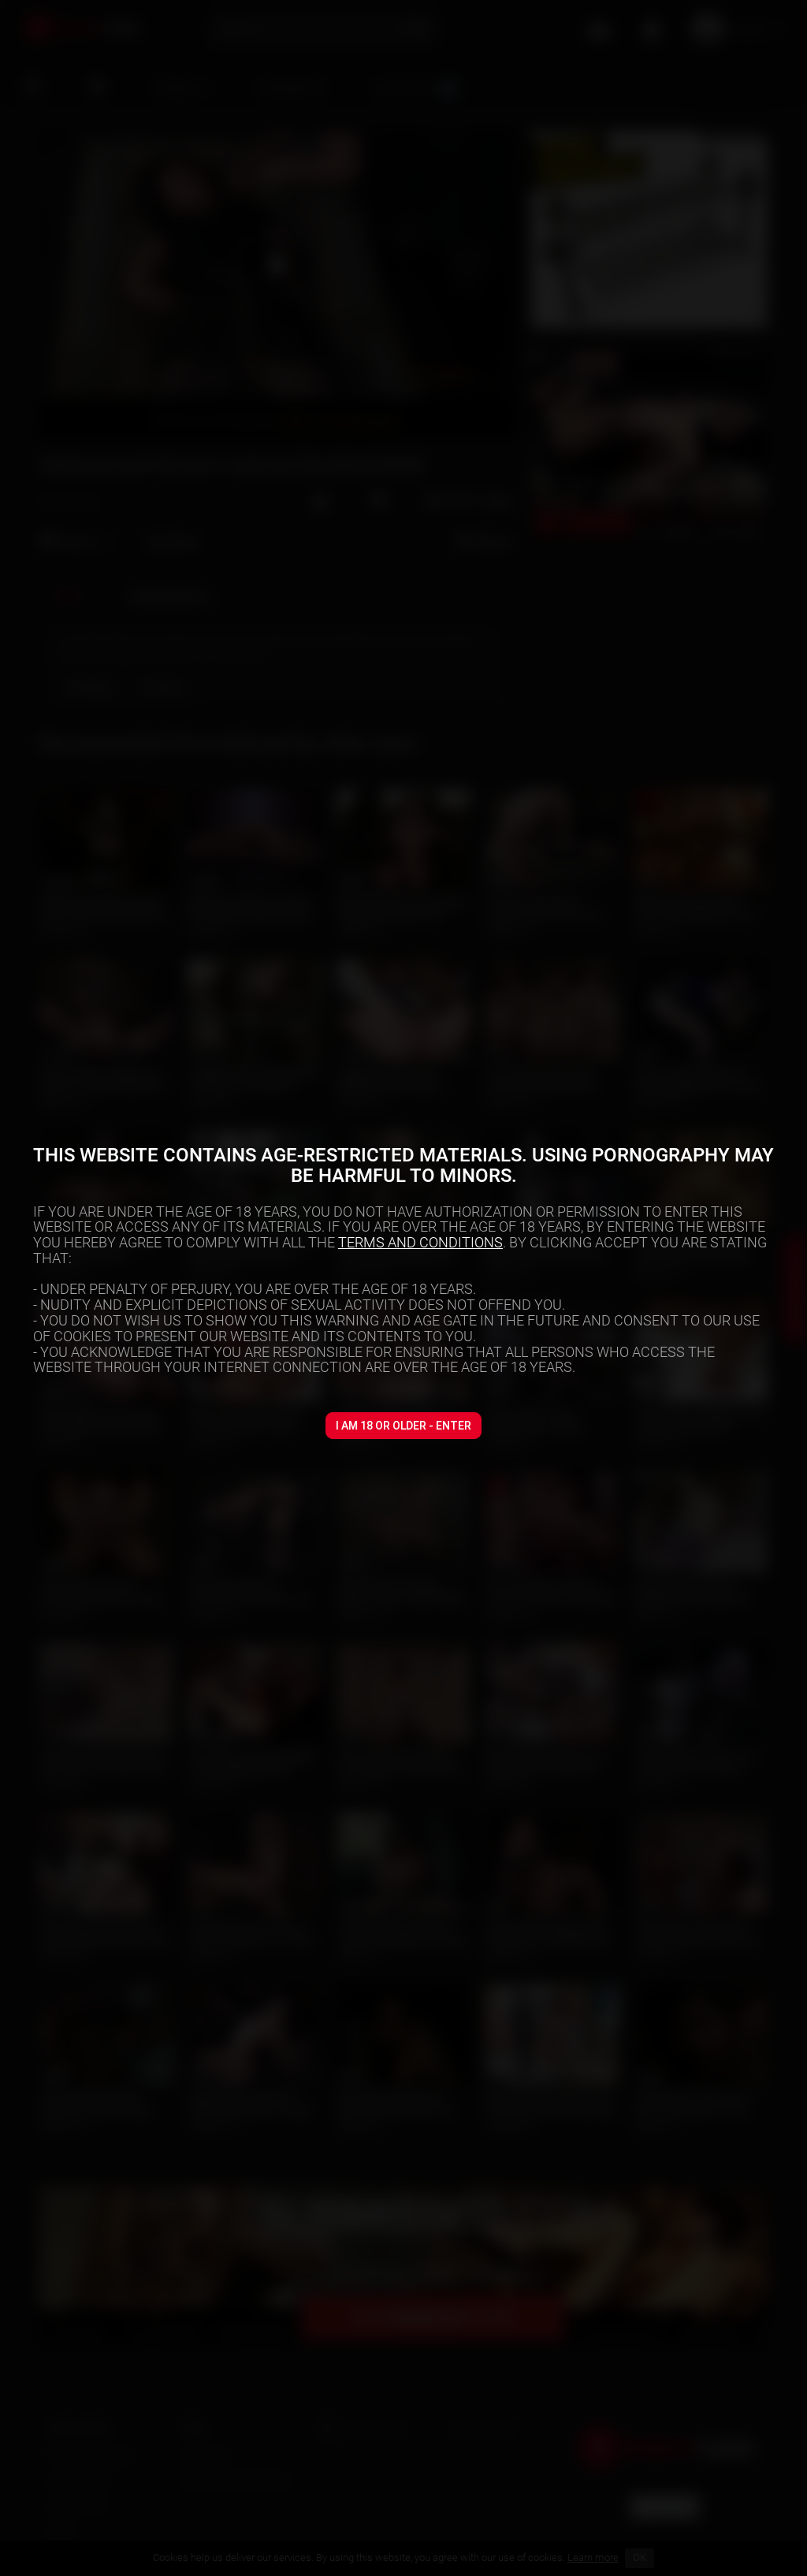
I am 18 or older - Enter (403, 1426)
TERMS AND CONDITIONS (420, 1242)
